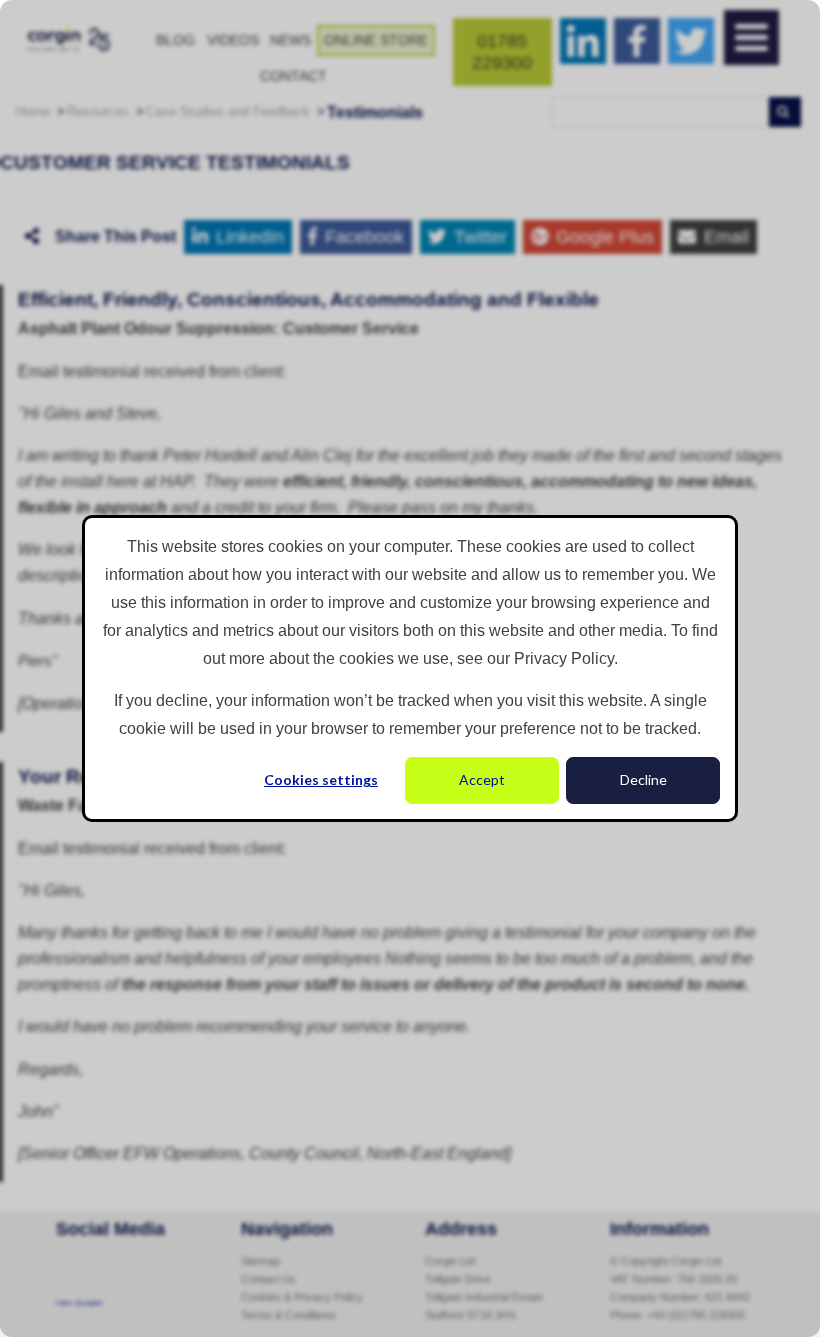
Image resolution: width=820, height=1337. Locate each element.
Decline (643, 779)
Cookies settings (321, 779)
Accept (482, 779)
